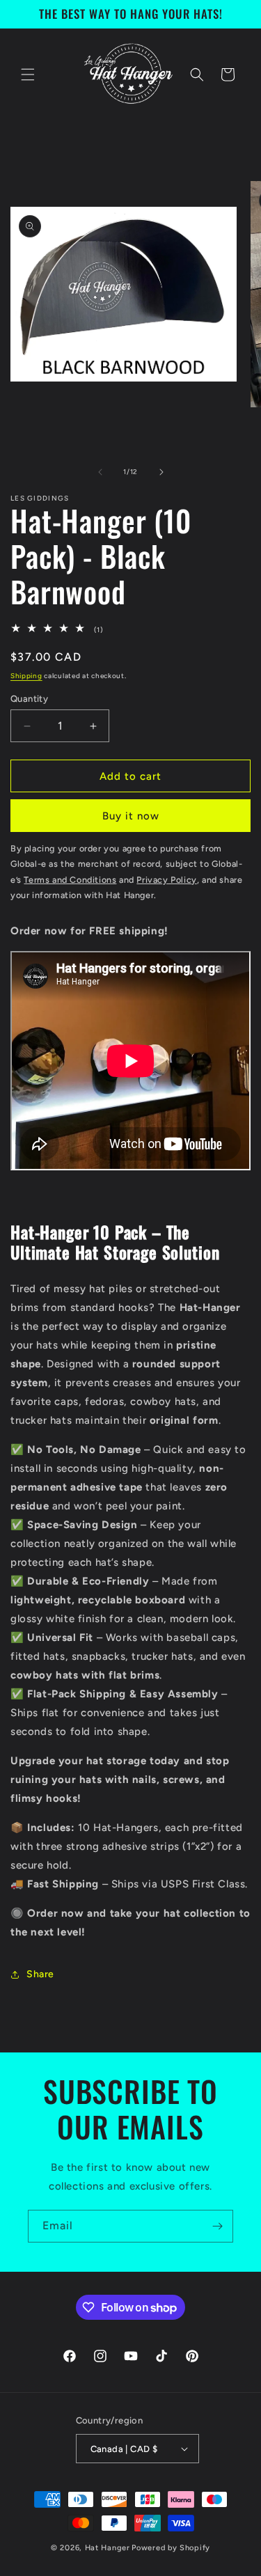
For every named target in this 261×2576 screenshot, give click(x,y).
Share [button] (40, 1974)
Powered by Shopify (171, 2548)
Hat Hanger (108, 2548)
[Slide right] (161, 472)
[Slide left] (100, 472)
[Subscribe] (217, 2226)
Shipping (26, 676)
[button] (28, 74)
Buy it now (131, 816)
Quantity (29, 699)
